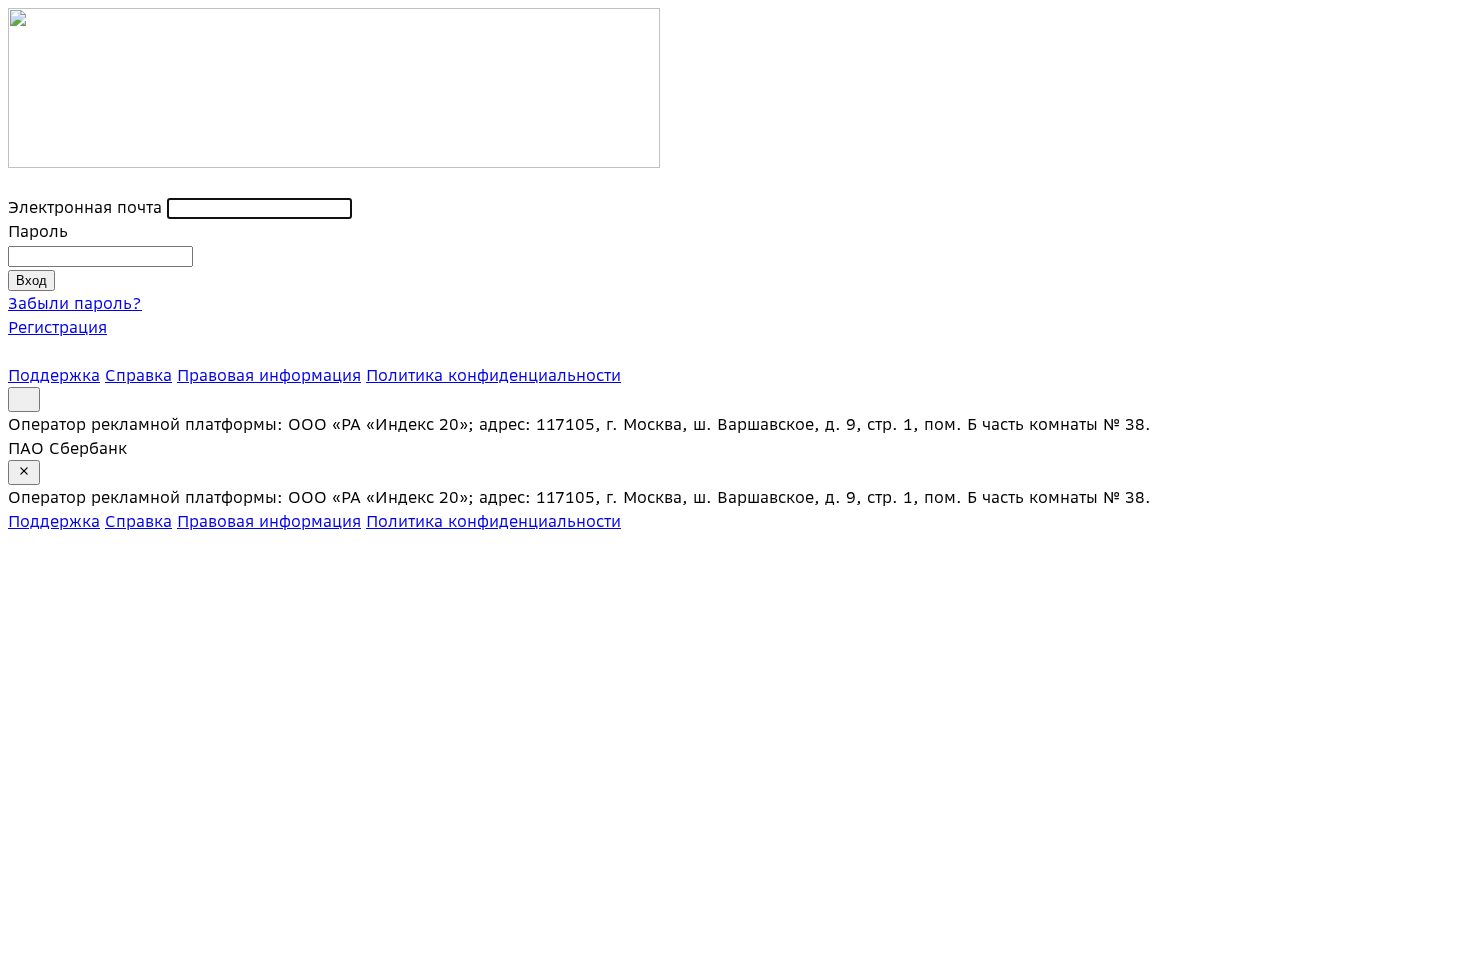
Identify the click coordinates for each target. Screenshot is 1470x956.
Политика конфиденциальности (493, 375)
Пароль (38, 231)
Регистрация (57, 327)
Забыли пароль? (75, 303)
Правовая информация (269, 375)
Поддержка (54, 375)
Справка (138, 375)
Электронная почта (85, 207)
